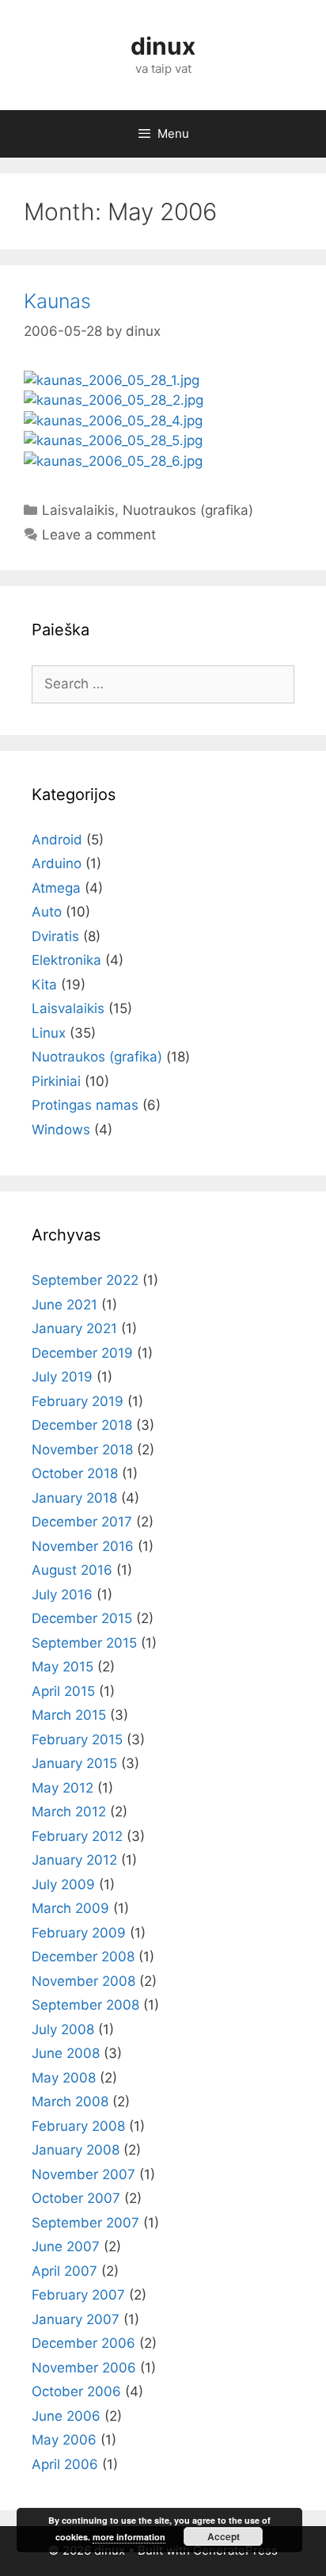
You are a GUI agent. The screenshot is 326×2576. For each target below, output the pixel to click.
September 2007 (85, 2223)
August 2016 (72, 1570)
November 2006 (84, 2368)
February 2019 (78, 1401)
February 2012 (77, 1836)
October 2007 (76, 2198)
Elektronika (66, 960)
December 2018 (82, 1425)
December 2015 (82, 1618)
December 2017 (82, 1522)
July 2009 (63, 1884)
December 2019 (82, 1353)
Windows (61, 1130)
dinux (163, 46)
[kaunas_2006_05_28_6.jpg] (113, 461)
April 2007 (64, 2271)
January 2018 (74, 1498)
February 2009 (79, 1933)
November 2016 (83, 1546)
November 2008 (83, 1981)
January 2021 (74, 1328)
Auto (47, 912)
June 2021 (64, 1305)
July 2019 (62, 1377)
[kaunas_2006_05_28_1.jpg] (112, 380)
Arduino (57, 863)
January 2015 (74, 1763)
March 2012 (69, 1812)
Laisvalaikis (78, 510)
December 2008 (83, 1957)
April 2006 (65, 2464)
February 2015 (77, 1740)
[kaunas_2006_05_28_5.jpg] (113, 440)
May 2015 (63, 1667)
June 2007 (66, 2246)
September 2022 (85, 1280)
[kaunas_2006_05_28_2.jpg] (114, 400)
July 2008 (63, 2029)
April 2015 (63, 1691)
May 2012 (63, 1788)
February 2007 (78, 2295)
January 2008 (76, 2150)
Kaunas (57, 301)
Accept (224, 2536)
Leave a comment (99, 535)
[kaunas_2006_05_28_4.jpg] (113, 421)
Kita (44, 985)
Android (57, 840)
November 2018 (82, 1450)
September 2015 (84, 1643)
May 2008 (64, 2078)
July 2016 (62, 1595)
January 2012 (74, 1860)
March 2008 (70, 2102)
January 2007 (76, 2319)
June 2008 (66, 2053)
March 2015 (69, 1715)
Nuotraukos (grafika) (188, 510)
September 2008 (85, 2005)
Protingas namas (85, 1105)
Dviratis (55, 936)
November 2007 (83, 2174)
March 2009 (70, 1908)
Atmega (56, 888)
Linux (49, 1033)
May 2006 (64, 2440)
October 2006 (76, 2391)
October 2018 (75, 1473)
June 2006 (66, 2416)
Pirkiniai (56, 1081)
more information (129, 2537)
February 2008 (78, 2126)
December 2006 (83, 2343)
